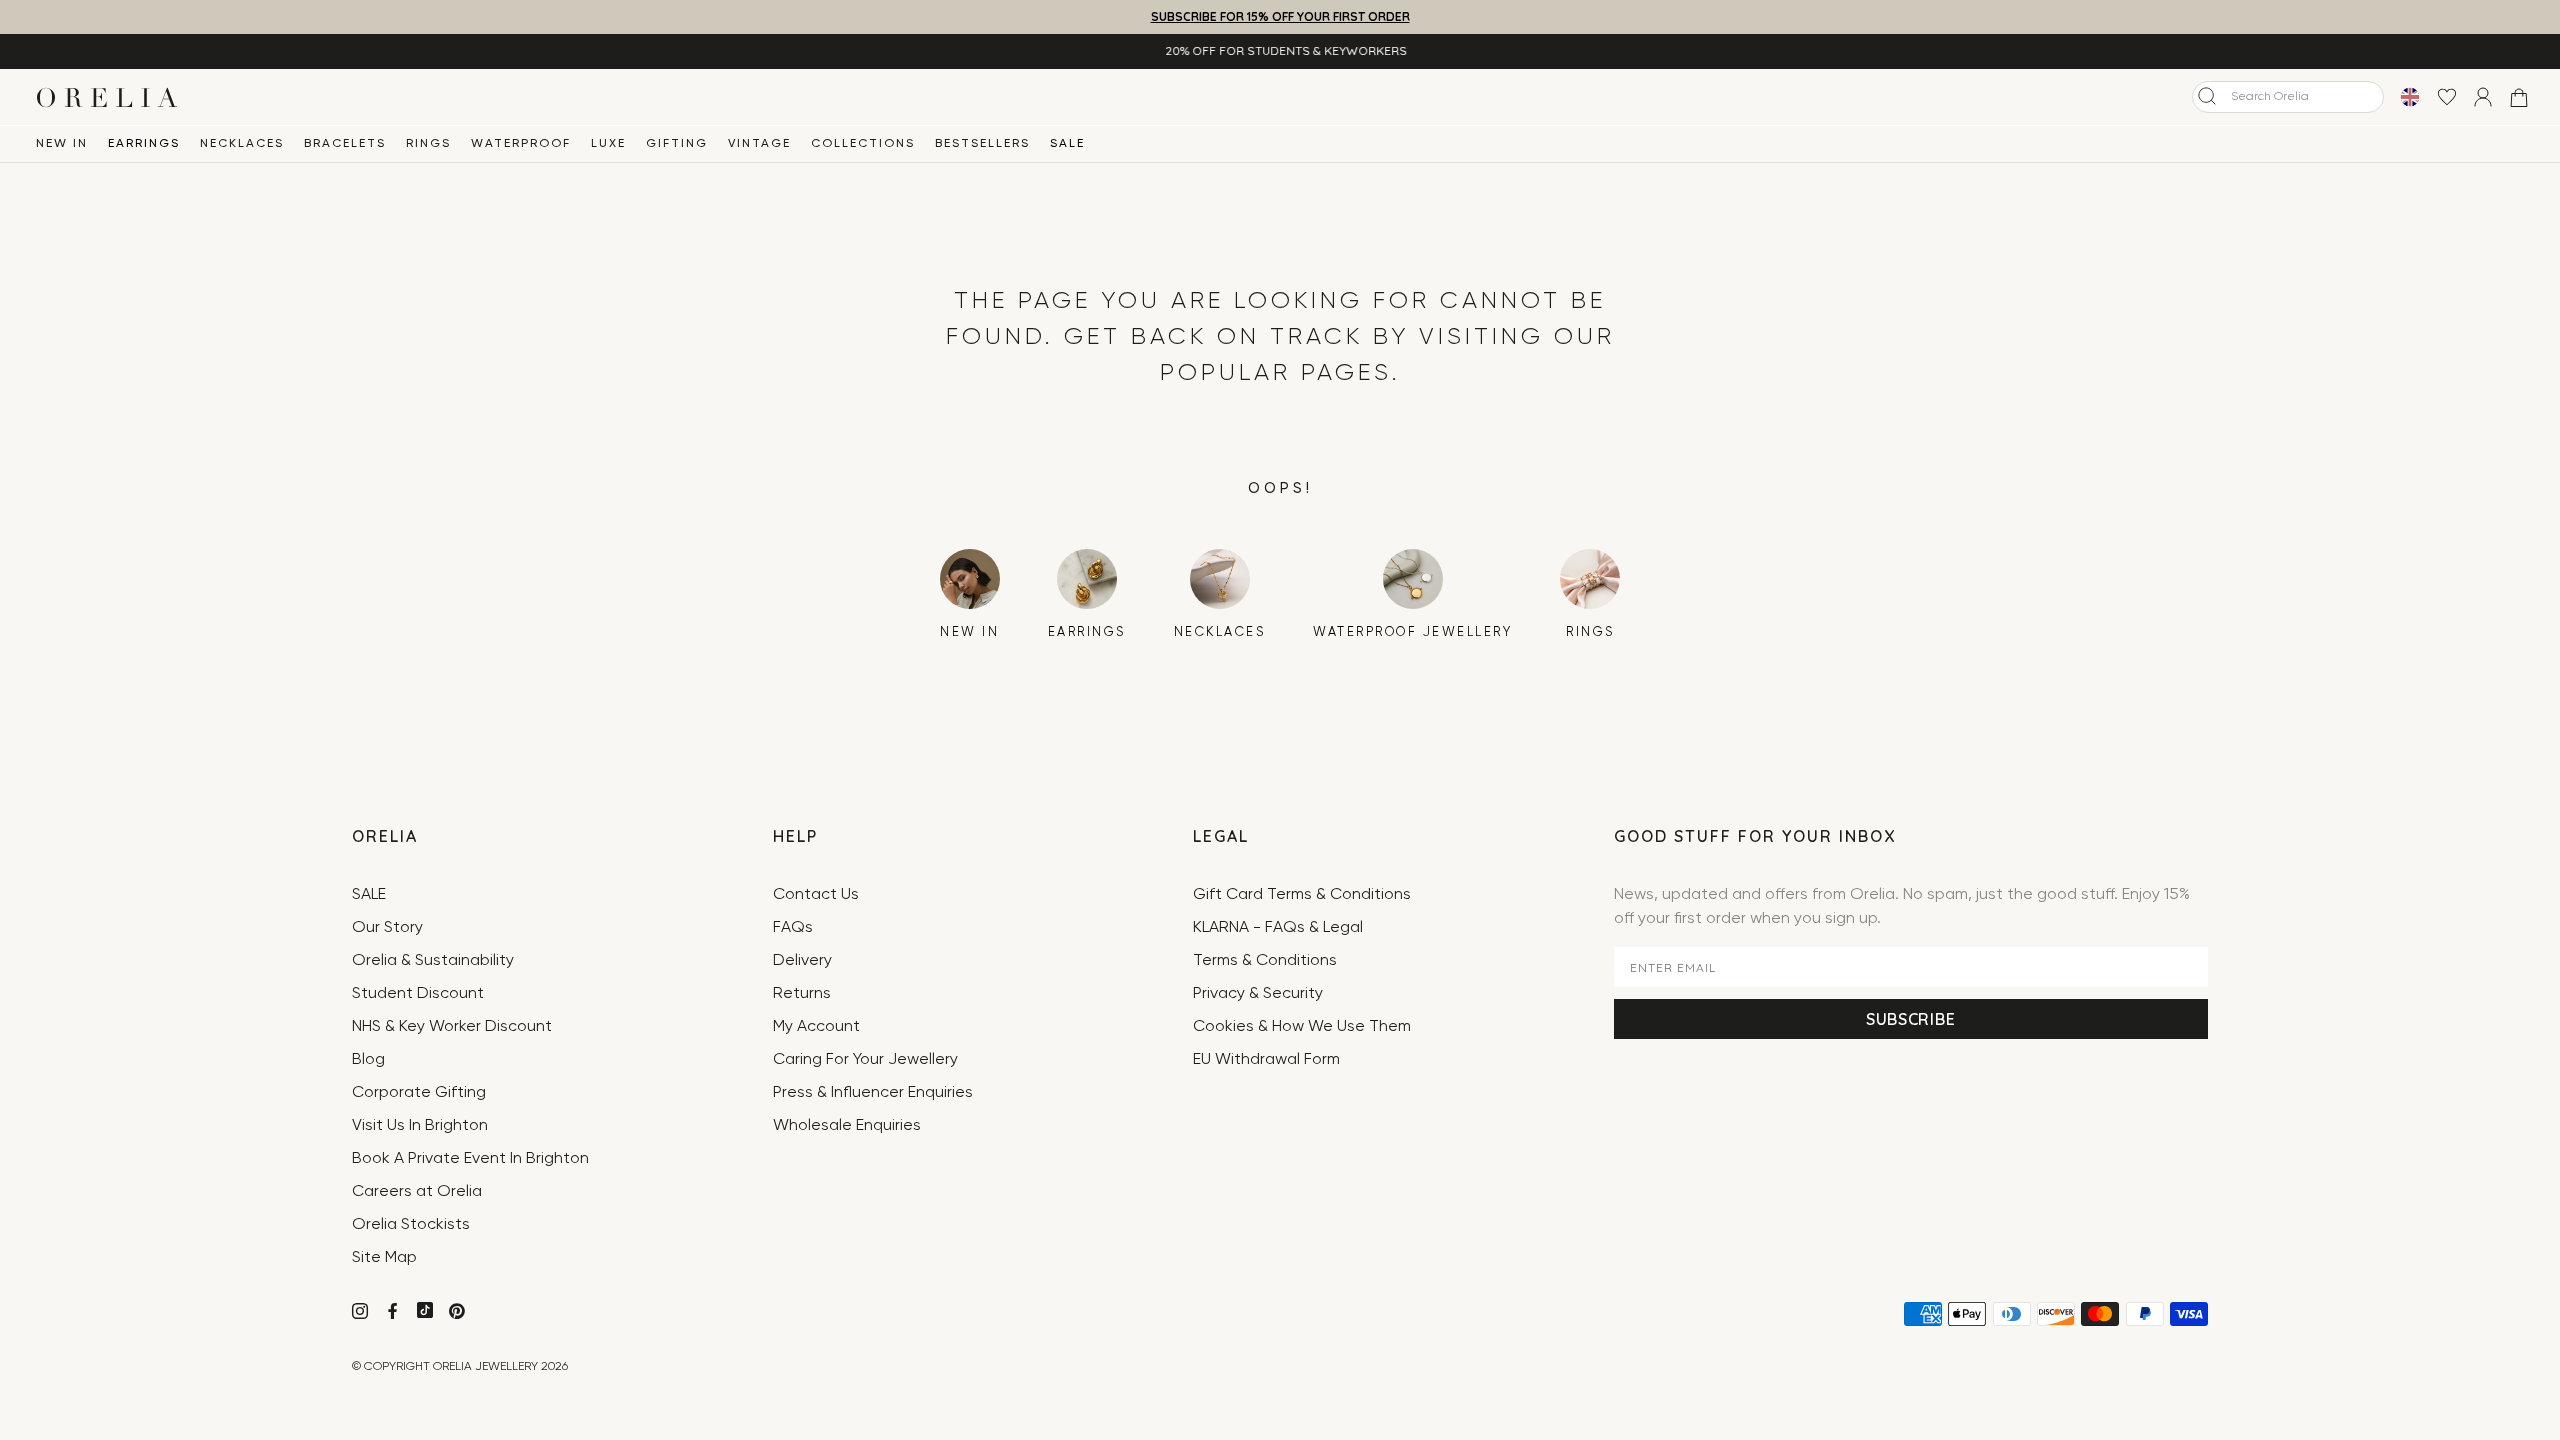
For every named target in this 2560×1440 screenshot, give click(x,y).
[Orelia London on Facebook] (394, 1314)
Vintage (759, 144)
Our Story (387, 928)
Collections (863, 144)
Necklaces (242, 144)
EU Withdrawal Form (1266, 1060)
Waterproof (521, 144)
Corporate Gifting (419, 1093)
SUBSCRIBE (1910, 1019)
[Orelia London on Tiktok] (425, 1310)
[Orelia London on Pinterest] (459, 1314)
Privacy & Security (1258, 994)
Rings (428, 144)
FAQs (793, 928)
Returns (802, 994)
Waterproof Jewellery (1412, 632)
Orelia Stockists (411, 1225)
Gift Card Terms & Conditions (1302, 895)
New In (62, 144)
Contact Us (816, 895)
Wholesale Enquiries (847, 1126)
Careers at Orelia (417, 1192)
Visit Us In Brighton (420, 1126)
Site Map (384, 1258)
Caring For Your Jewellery (865, 1060)
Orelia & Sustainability (433, 961)
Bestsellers (982, 144)
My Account (816, 1027)
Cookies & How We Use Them (1302, 1027)
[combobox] (2288, 97)
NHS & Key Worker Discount (452, 1027)
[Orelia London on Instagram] (362, 1314)
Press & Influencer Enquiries (873, 1093)
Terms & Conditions (1265, 961)
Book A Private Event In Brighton (470, 1159)
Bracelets (345, 144)
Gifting (677, 144)
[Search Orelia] (2207, 96)
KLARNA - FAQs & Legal (1278, 928)
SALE (1067, 144)
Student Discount (418, 994)
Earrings (144, 144)
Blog (368, 1060)
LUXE (608, 144)
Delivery (802, 961)
